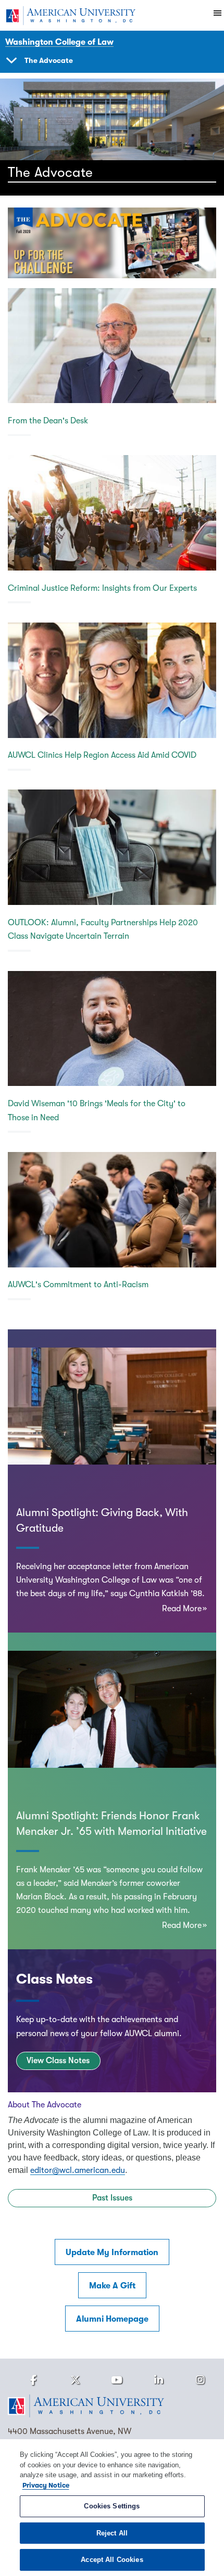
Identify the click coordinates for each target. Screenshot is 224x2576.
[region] (112, 2508)
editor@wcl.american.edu (78, 2170)
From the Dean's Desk (48, 421)
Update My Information (112, 2253)
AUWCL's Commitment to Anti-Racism (78, 1285)
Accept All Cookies (112, 2560)
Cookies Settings (112, 2506)
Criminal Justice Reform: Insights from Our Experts (102, 588)
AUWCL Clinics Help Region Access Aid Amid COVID (102, 755)
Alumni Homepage (112, 2319)
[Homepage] (112, 2406)
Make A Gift (112, 2286)
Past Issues (112, 2198)
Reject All (112, 2533)
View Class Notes (58, 2061)
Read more (182, 1609)
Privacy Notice (46, 2485)
